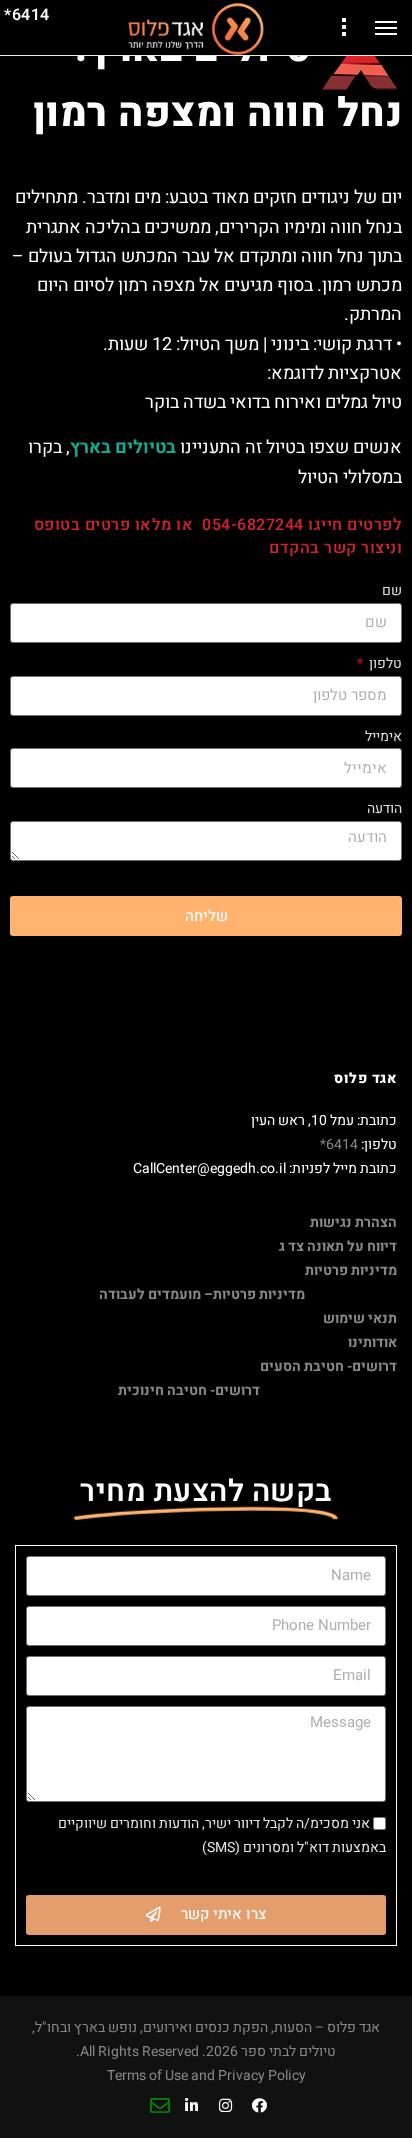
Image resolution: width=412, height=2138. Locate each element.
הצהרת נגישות (353, 1222)
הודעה (384, 808)
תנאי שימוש (360, 1318)
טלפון (384, 663)
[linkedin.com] (191, 2105)
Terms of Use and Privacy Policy (206, 2075)
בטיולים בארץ (123, 447)
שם (392, 590)
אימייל (383, 736)
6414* (339, 1144)
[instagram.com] (225, 2105)
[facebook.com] (259, 2105)
